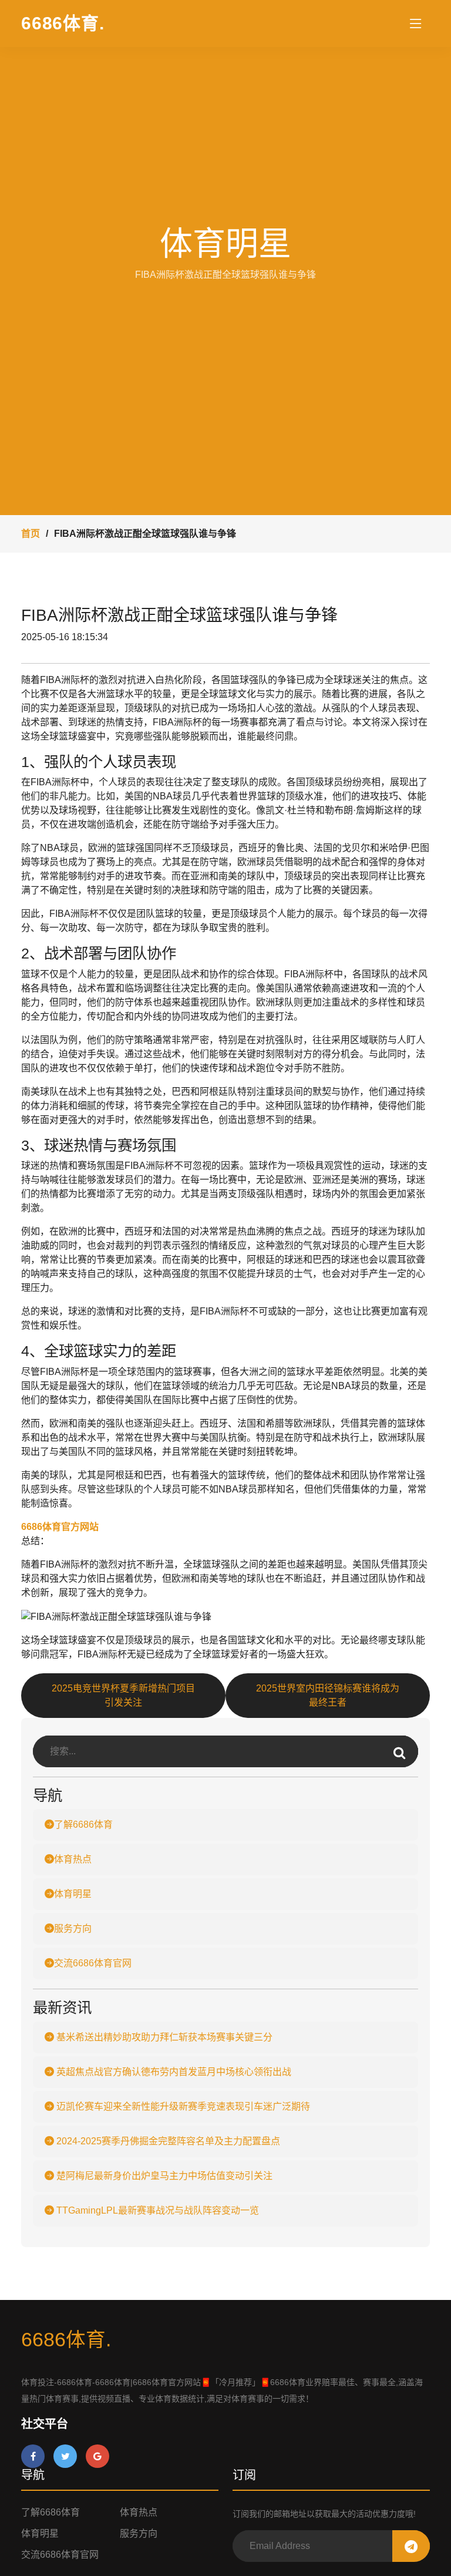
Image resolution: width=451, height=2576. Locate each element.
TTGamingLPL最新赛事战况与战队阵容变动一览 (156, 2210)
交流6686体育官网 (93, 1963)
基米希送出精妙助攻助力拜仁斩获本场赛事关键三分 (163, 2037)
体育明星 (73, 1894)
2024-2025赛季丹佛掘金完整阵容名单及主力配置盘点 (167, 2141)
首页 (31, 534)
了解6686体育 (83, 1825)
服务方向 (73, 1928)
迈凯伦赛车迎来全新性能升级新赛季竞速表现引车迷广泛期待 (182, 2106)
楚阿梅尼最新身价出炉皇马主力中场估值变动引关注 (163, 2176)
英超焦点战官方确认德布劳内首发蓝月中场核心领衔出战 (173, 2072)
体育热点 (73, 1859)
